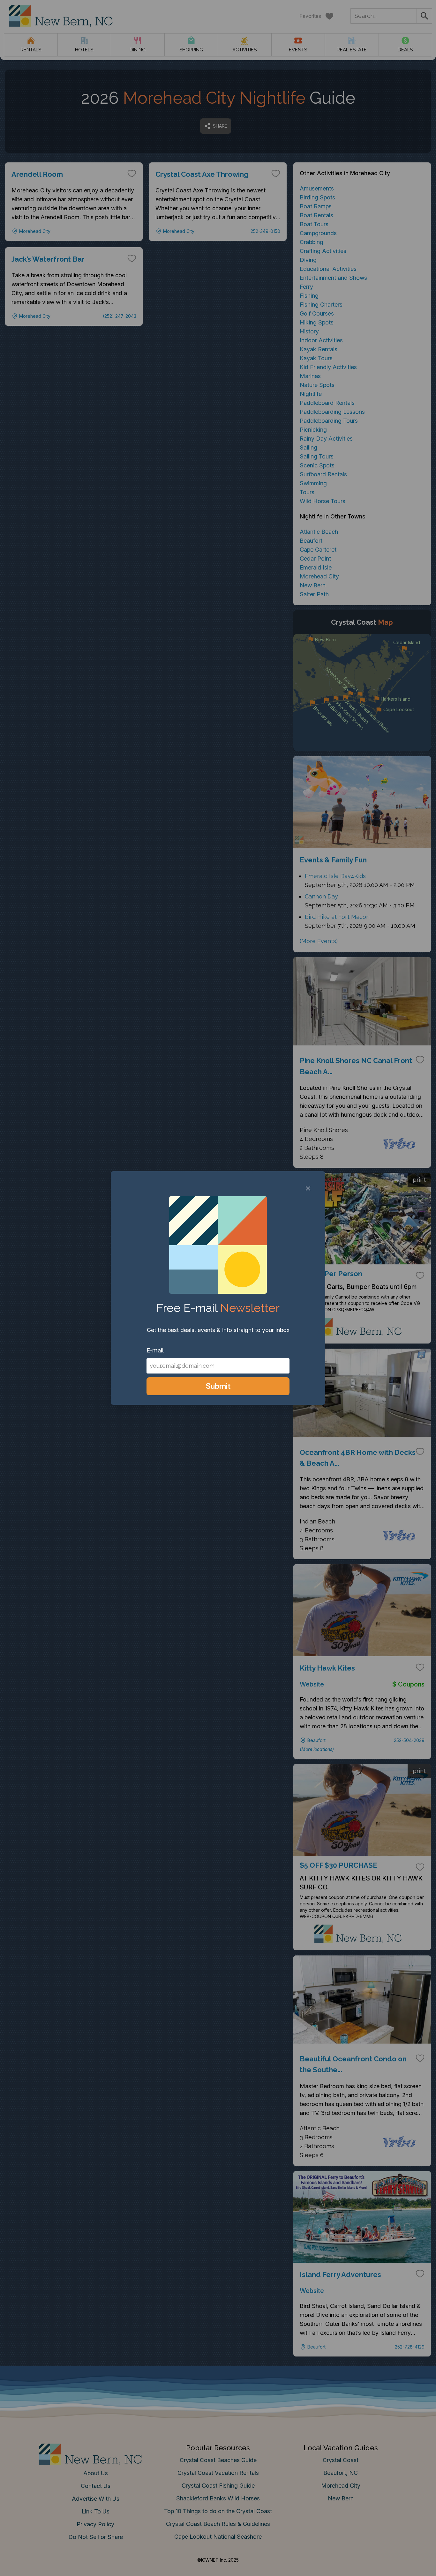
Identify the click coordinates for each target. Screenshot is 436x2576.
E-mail (155, 1350)
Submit (218, 1386)
